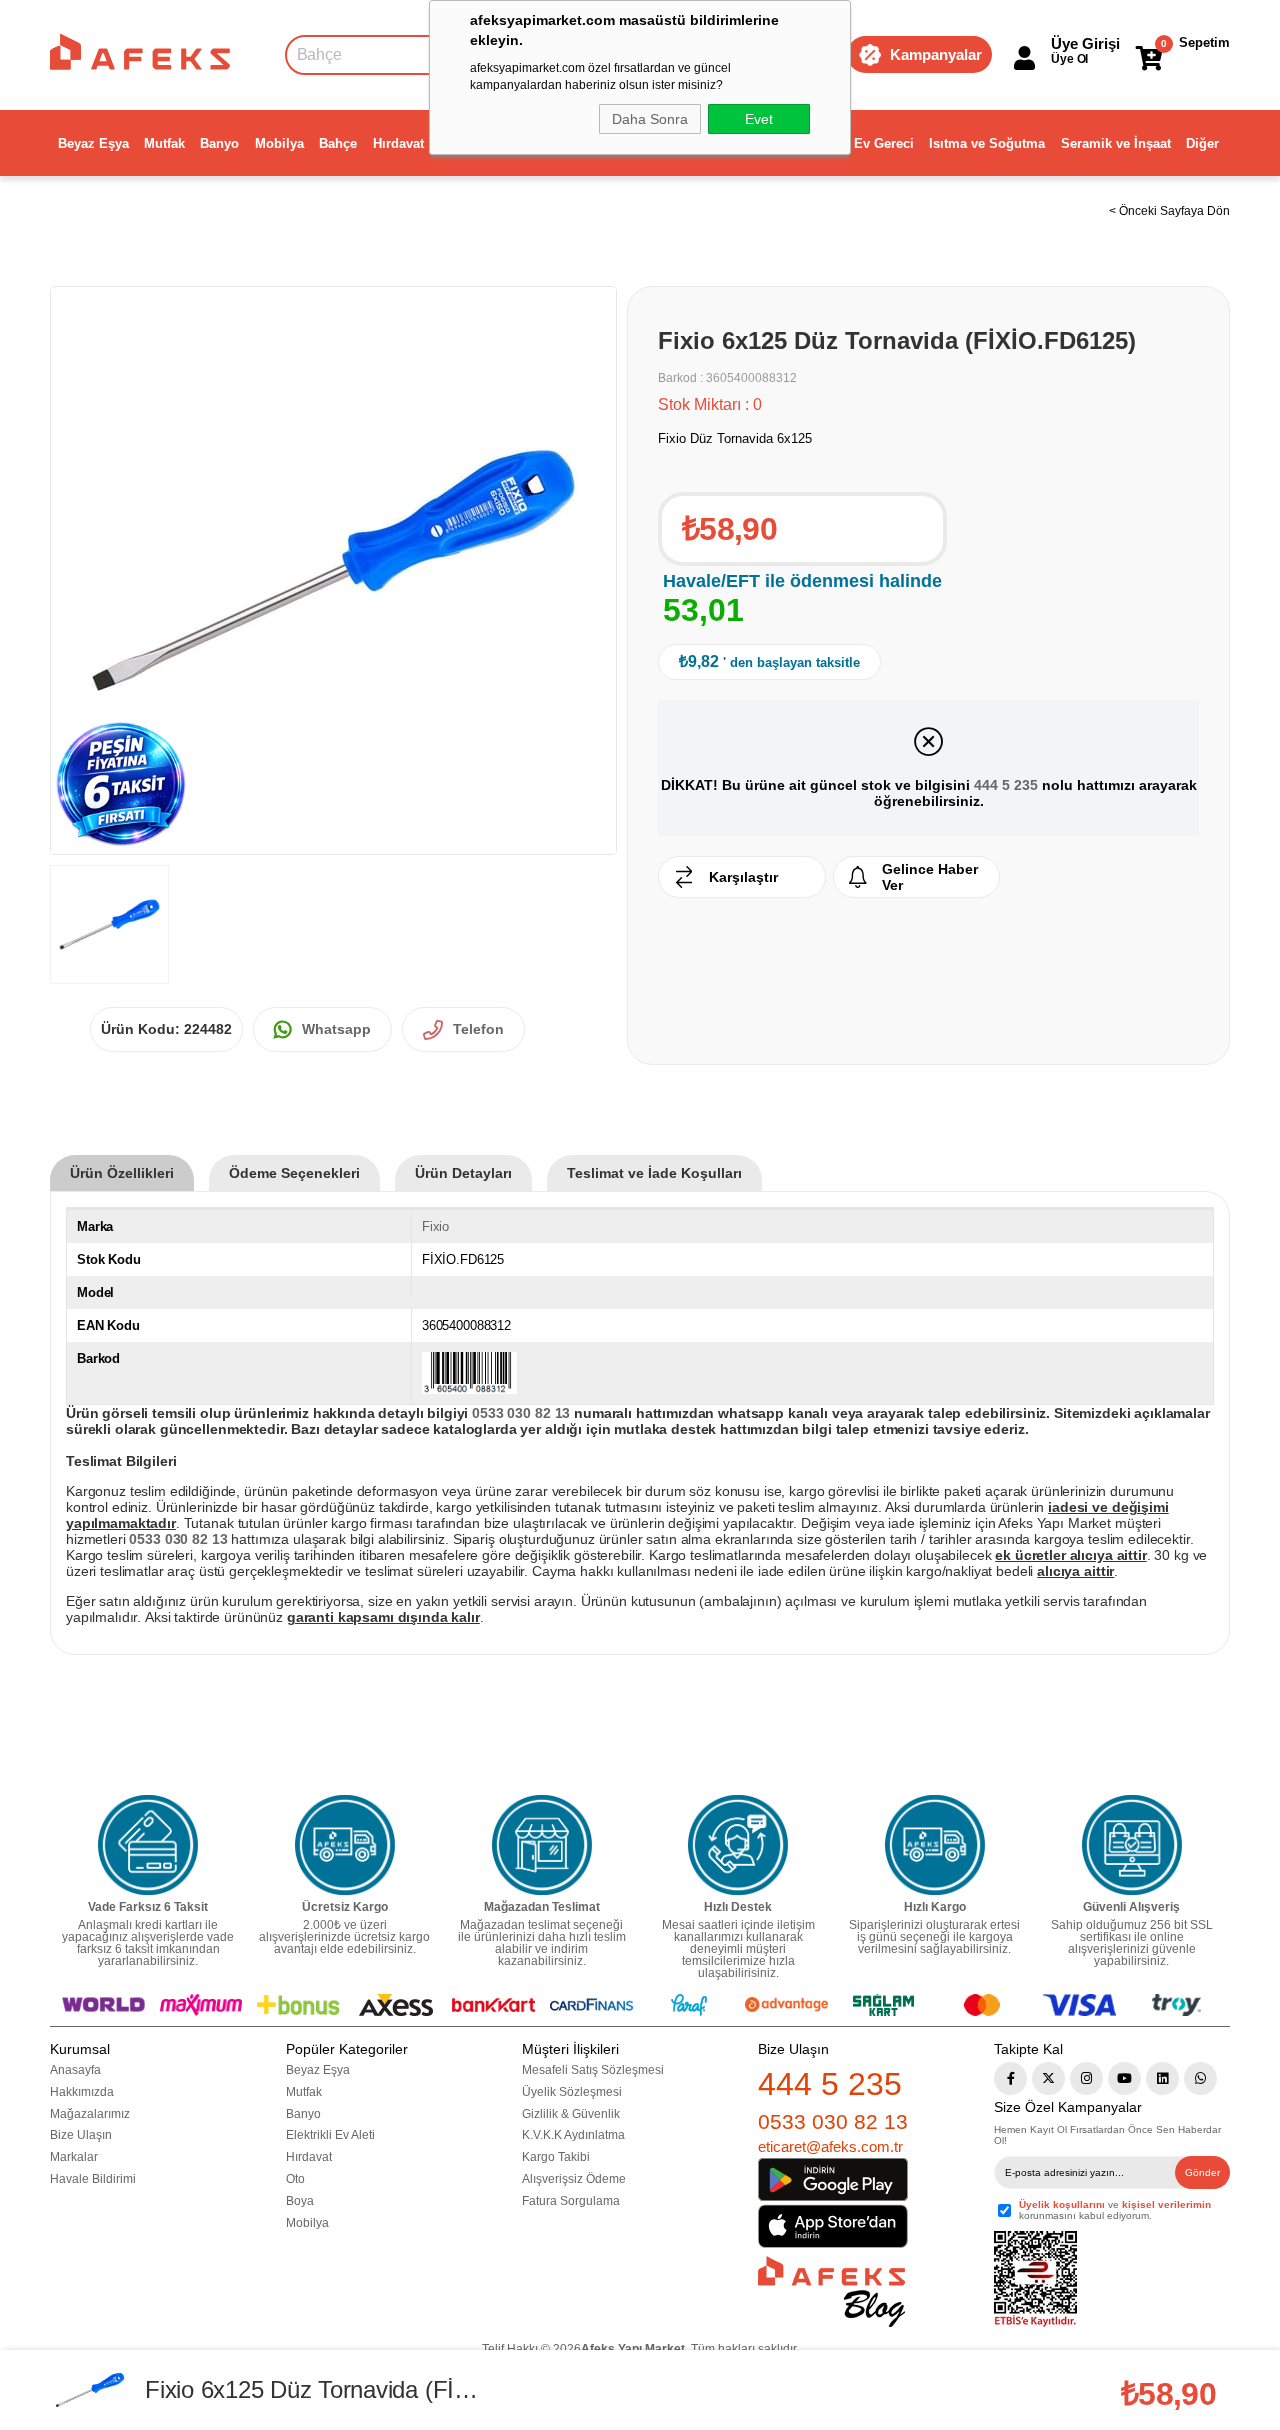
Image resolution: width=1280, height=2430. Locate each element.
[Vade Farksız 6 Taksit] (148, 1845)
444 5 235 (1006, 785)
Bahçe (338, 143)
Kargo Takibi (556, 2157)
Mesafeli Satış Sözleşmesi (593, 2070)
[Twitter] (1048, 2078)
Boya (300, 2201)
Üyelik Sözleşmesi (572, 2092)
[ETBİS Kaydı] (1035, 2279)
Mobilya (279, 143)
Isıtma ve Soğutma (987, 143)
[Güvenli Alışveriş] (1132, 1845)
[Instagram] (1086, 2078)
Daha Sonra (650, 119)
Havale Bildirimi (93, 2179)
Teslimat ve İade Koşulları (654, 1173)
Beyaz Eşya (93, 143)
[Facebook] (1010, 2078)
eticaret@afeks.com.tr (830, 2146)
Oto (295, 2179)
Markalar (74, 2157)
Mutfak (164, 143)
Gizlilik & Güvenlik (571, 2114)
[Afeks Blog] (831, 2291)
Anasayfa (75, 2070)
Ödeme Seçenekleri (294, 1173)
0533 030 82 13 (833, 2121)
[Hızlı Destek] (738, 1845)
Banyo (219, 143)
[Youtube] (1124, 2078)
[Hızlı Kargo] (935, 1845)
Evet (759, 119)
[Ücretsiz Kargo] (345, 1845)
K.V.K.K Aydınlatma (573, 2135)
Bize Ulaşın (81, 2135)
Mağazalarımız (90, 2114)
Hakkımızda (82, 2092)
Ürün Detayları (463, 1173)
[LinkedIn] (1162, 2078)
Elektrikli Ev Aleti (330, 2135)
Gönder (1202, 2172)
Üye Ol (1069, 59)
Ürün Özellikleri (122, 1173)
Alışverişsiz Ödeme (574, 2179)
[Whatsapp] (1200, 2078)
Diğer (1202, 143)
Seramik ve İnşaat (1116, 143)
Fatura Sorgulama (571, 2201)
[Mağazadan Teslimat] (542, 1845)
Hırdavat (398, 143)
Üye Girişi (1085, 43)
